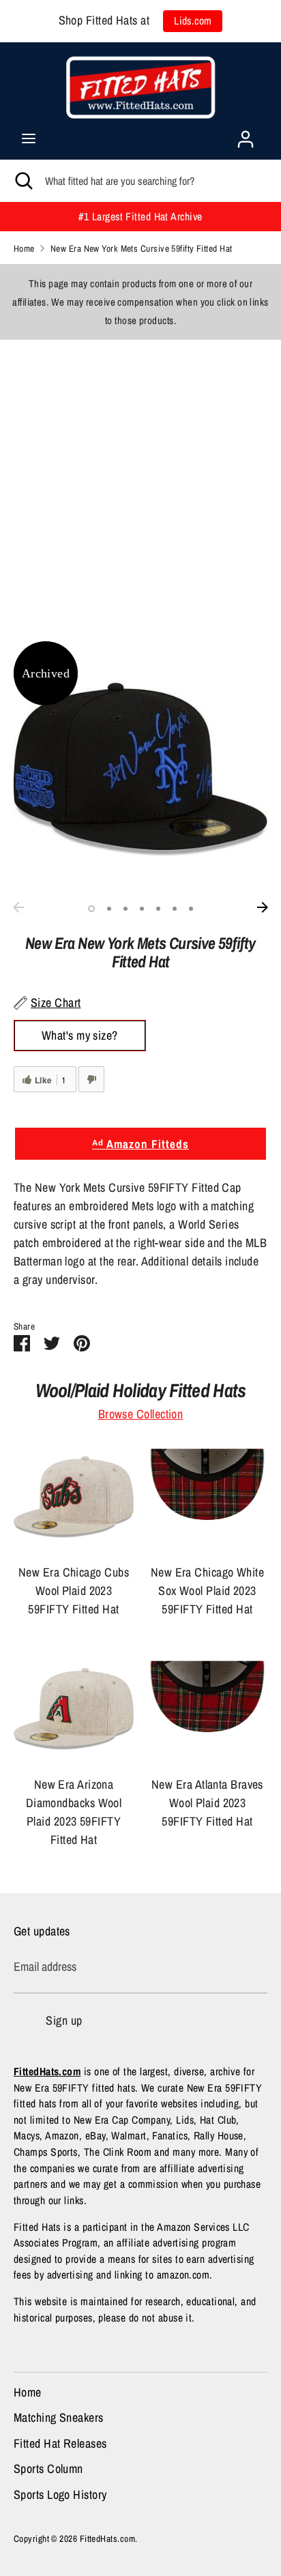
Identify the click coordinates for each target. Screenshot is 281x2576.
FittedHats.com (107, 2538)
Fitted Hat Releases (60, 2443)
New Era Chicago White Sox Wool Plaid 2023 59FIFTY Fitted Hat (207, 1591)
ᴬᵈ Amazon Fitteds (140, 1144)
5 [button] (158, 909)
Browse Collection (141, 1414)
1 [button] (91, 909)
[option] (140, 768)
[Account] (246, 135)
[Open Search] (23, 181)
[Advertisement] (140, 480)
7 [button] (191, 909)
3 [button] (125, 909)
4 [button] (142, 909)
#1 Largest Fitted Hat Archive (140, 217)
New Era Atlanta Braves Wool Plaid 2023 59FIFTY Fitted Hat (207, 1803)
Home (28, 2392)
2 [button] (109, 909)
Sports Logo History (60, 2494)
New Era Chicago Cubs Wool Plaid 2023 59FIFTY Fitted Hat (74, 1591)
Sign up (64, 2020)
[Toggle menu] (29, 139)
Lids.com (193, 21)
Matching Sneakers (59, 2417)
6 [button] (175, 909)
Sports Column (48, 2469)
